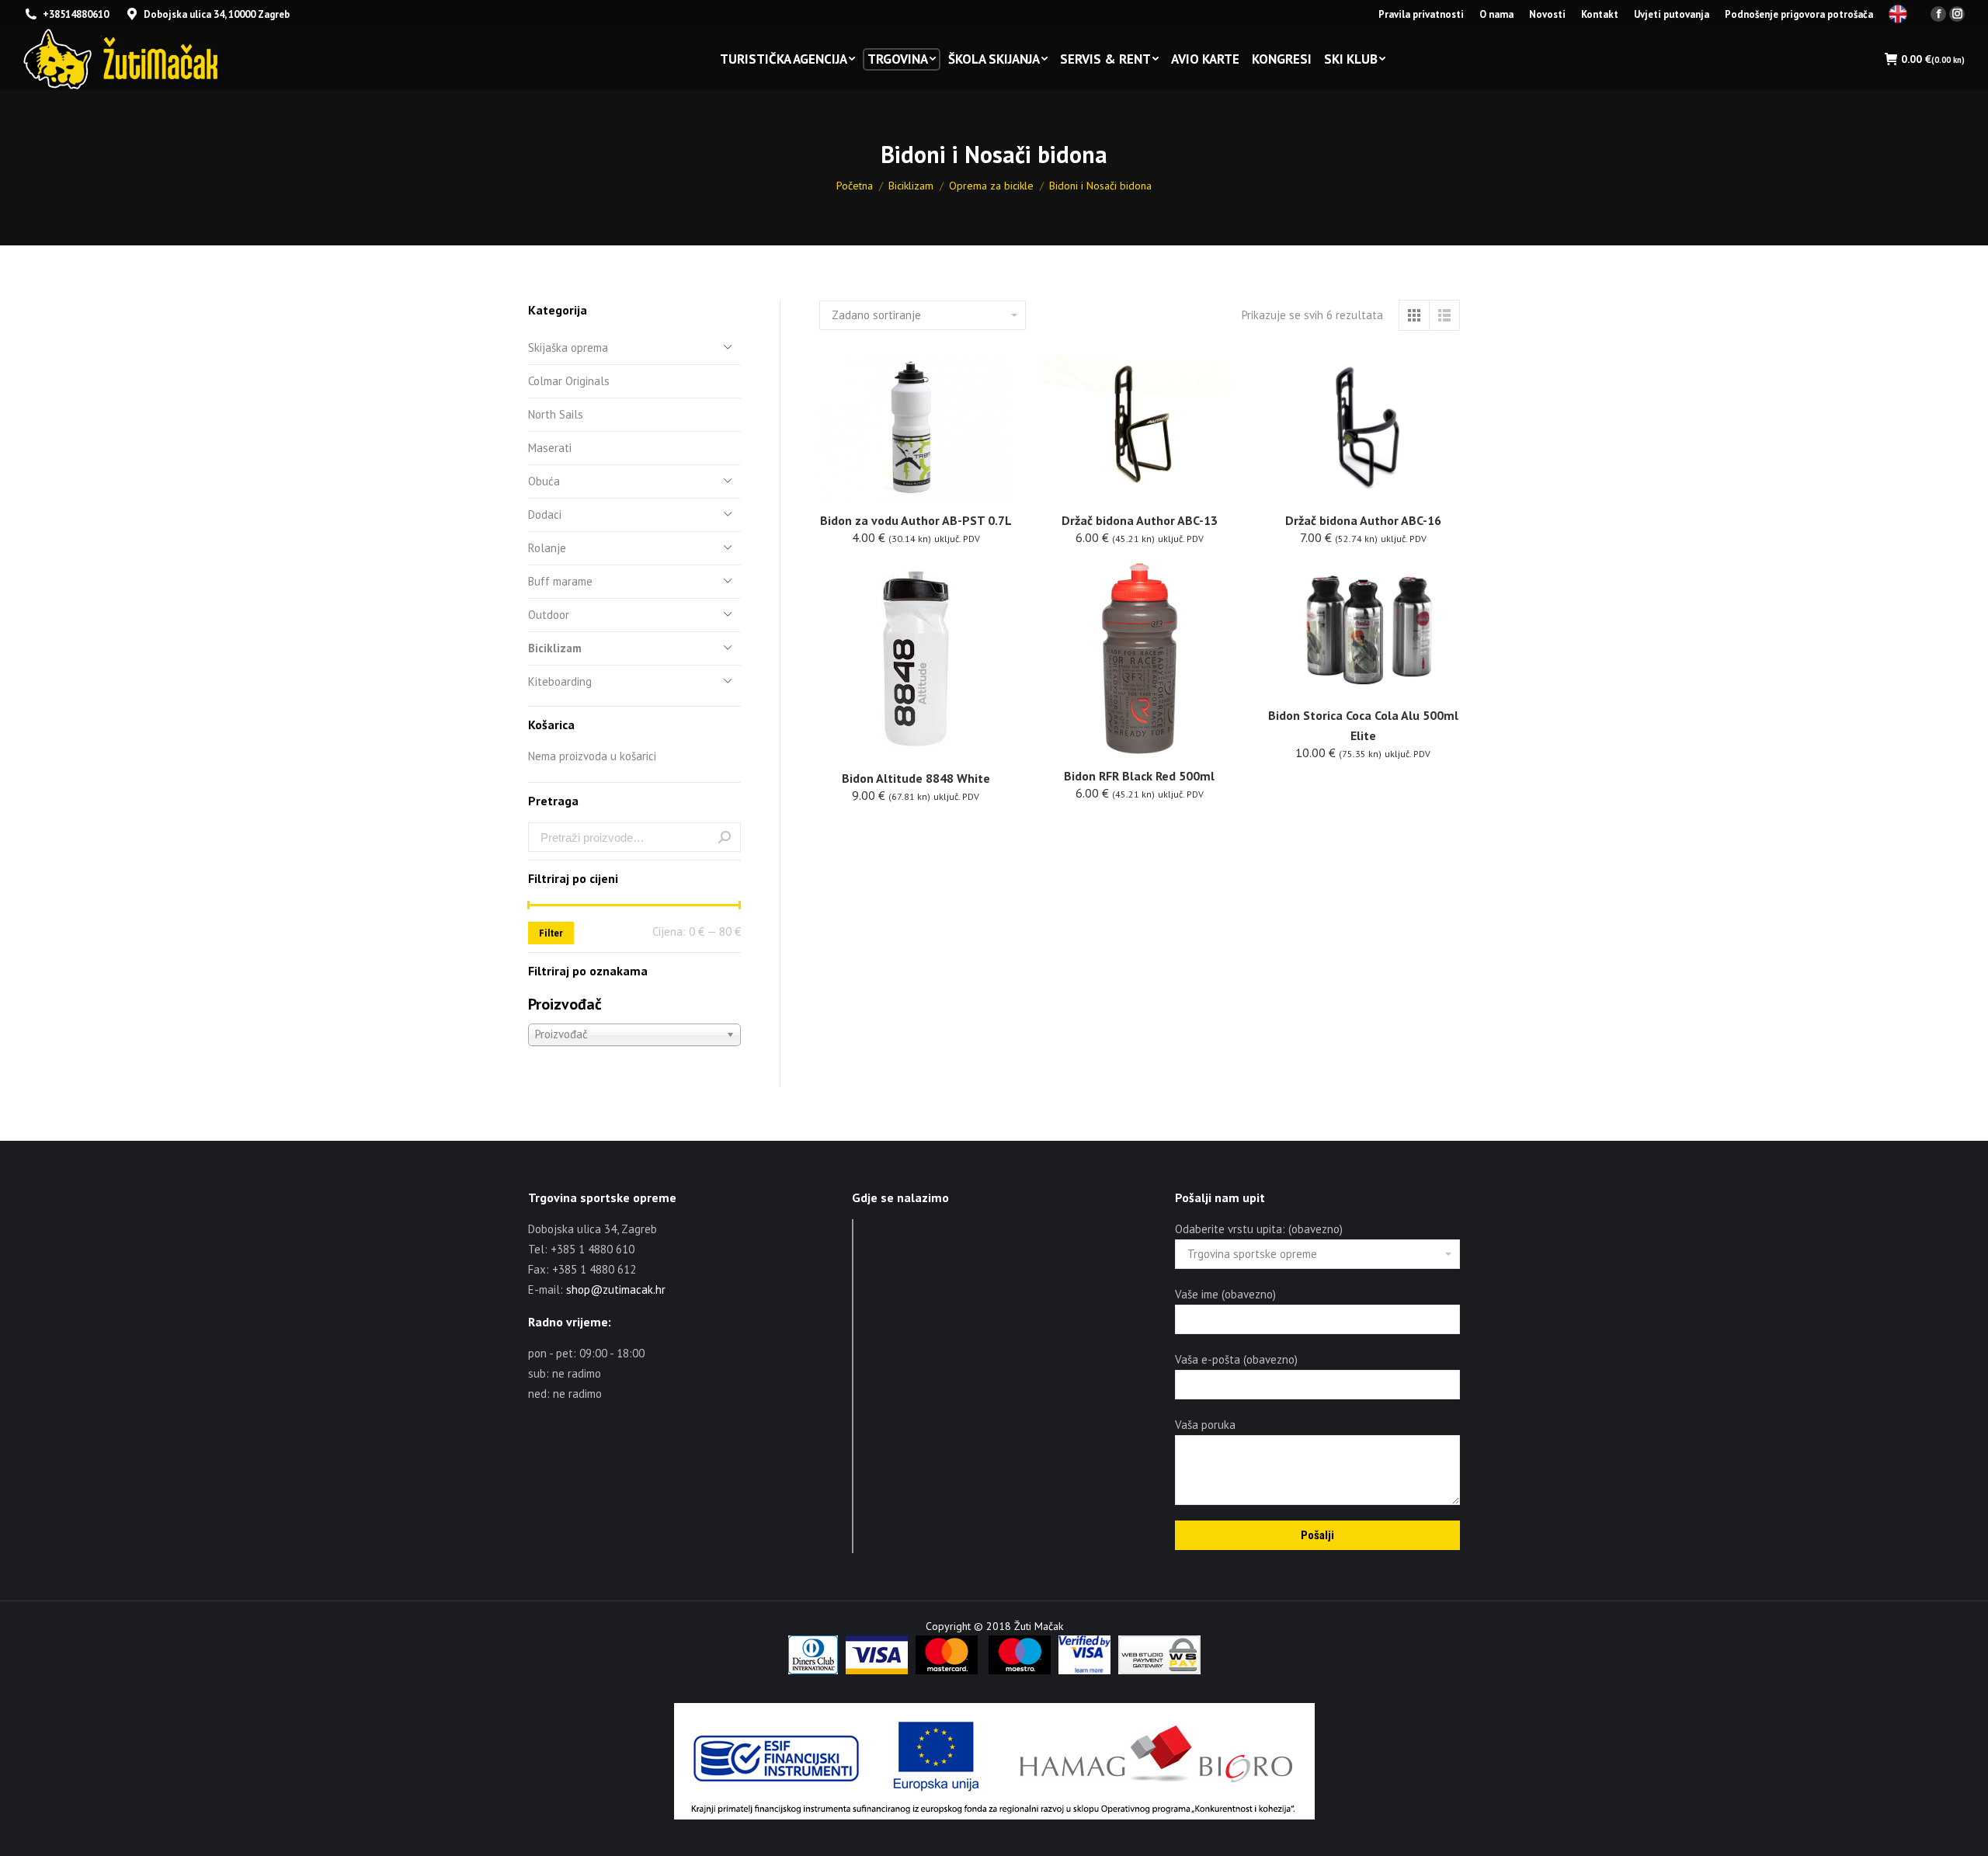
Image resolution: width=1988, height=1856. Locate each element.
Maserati (550, 448)
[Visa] (877, 1670)
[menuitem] (1421, 14)
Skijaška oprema (568, 348)
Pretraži (725, 837)
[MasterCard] (947, 1670)
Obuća (544, 481)
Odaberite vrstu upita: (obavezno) (1259, 1229)
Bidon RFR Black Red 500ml (1139, 776)
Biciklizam (555, 648)
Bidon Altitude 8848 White (916, 778)
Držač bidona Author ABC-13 (1140, 520)
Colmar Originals (569, 381)
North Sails (556, 414)
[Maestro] (1020, 1670)
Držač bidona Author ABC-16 (1363, 520)
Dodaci (545, 514)
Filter (551, 933)
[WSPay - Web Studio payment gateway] (1159, 1670)
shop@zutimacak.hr (616, 1289)
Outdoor (549, 615)
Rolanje (547, 548)
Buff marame (560, 581)
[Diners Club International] (813, 1670)
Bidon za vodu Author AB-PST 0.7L (916, 520)
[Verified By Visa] (1084, 1670)
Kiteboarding (560, 681)
